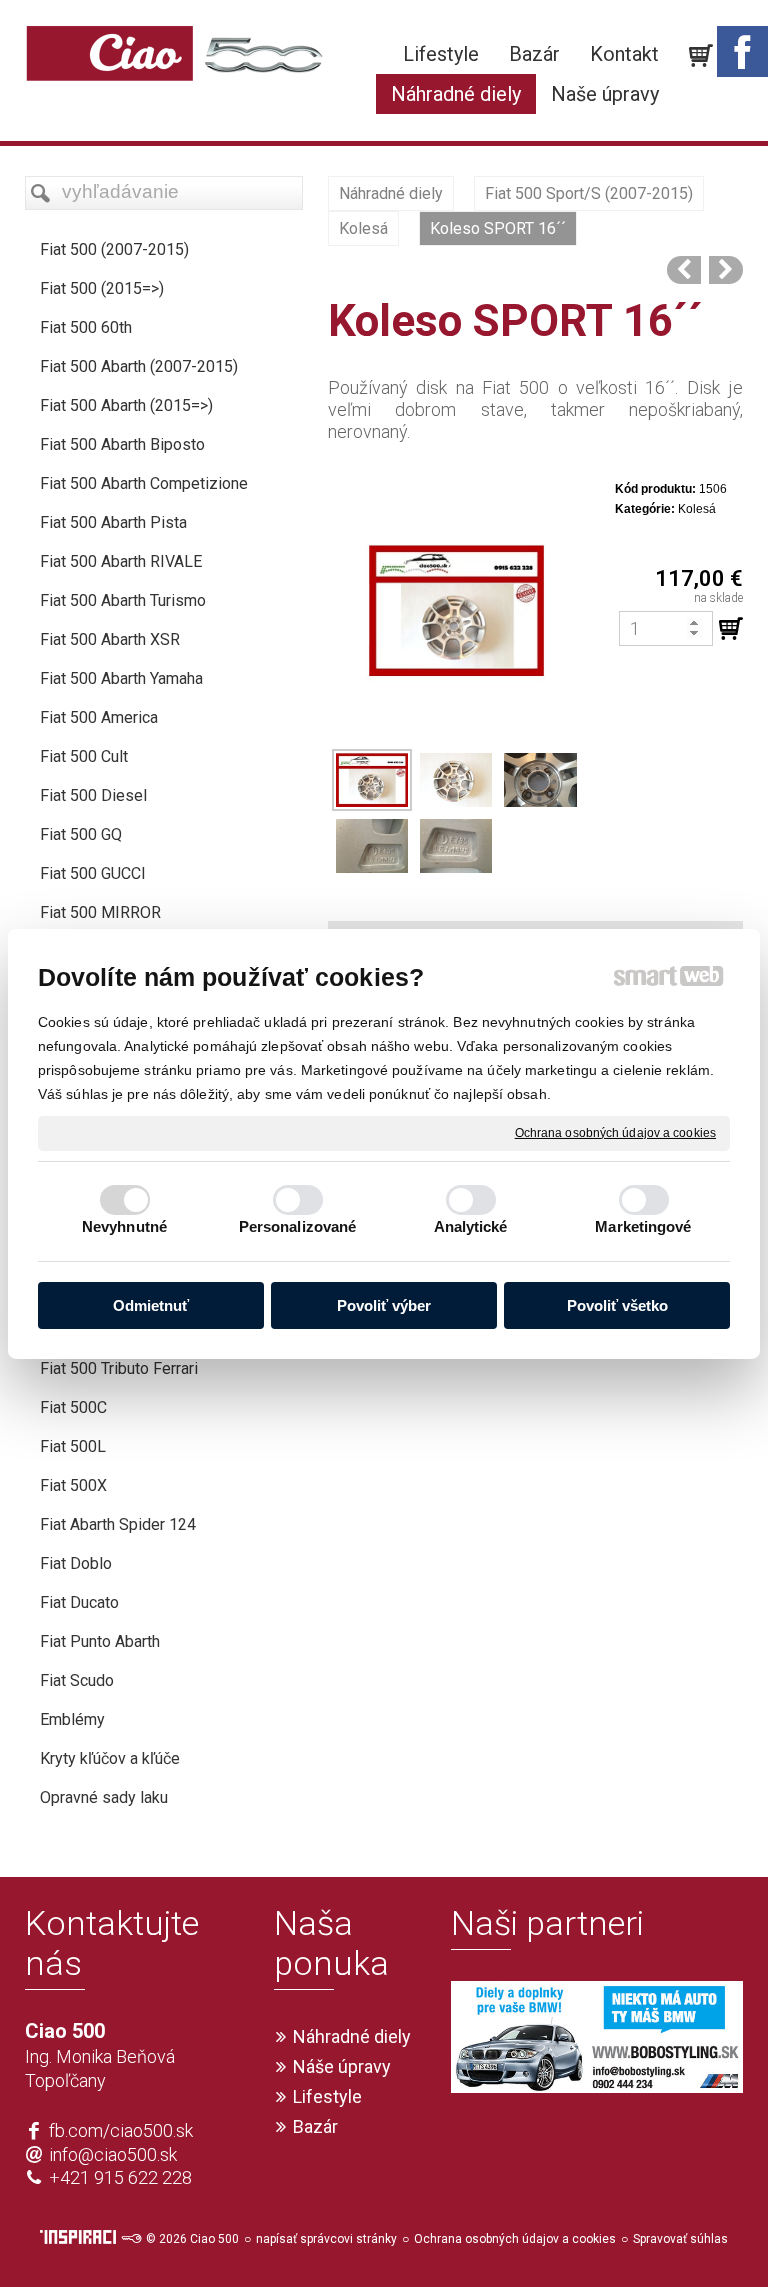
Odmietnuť (151, 1305)
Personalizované (298, 1226)
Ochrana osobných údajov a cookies (615, 1132)
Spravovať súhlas (680, 2239)
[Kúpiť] (731, 629)
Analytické (471, 1226)
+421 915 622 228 (120, 2177)
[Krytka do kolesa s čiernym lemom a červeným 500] (726, 270)
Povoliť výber (384, 1305)
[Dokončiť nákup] (701, 56)
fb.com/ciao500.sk (121, 2130)
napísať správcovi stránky (326, 2239)
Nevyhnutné (124, 1226)
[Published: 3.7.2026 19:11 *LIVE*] (131, 2239)
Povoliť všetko (617, 1305)
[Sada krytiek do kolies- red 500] (684, 270)
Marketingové (643, 1226)
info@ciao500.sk (113, 2154)
